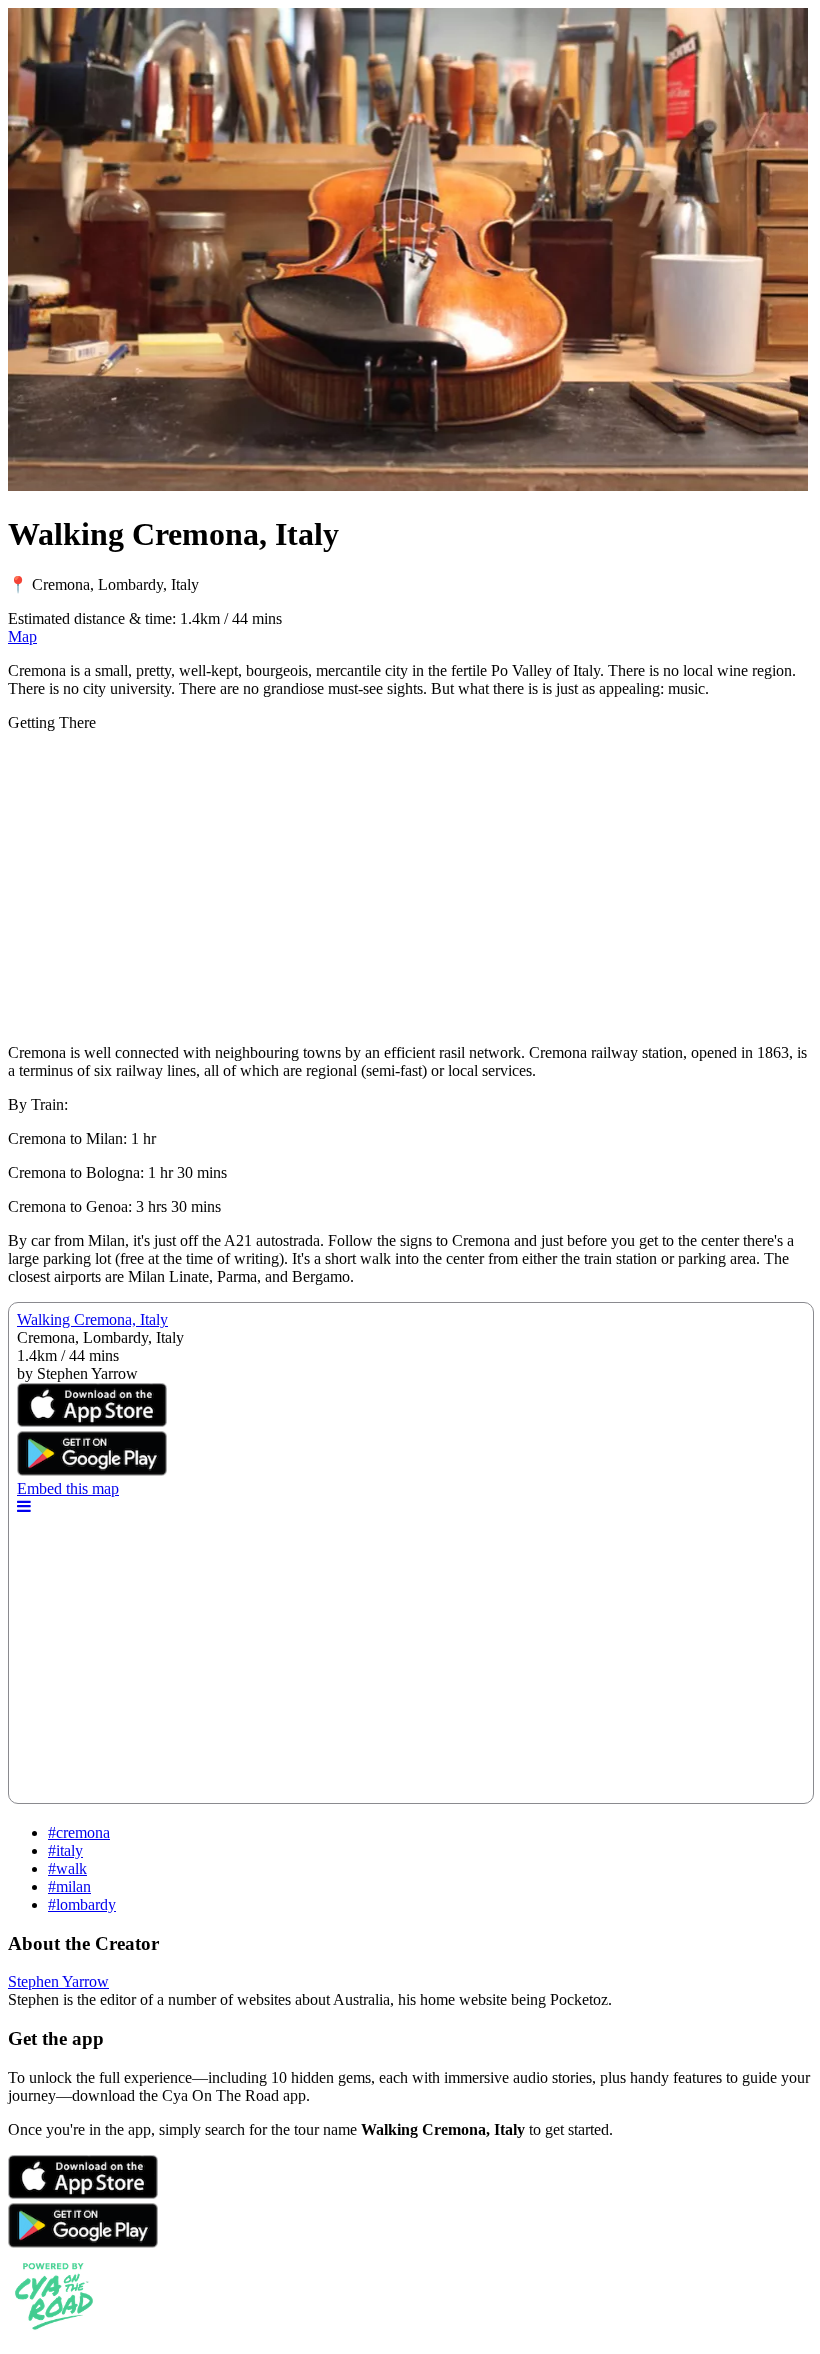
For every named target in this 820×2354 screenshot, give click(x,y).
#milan (69, 1886)
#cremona (79, 1832)
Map (22, 636)
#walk (67, 1868)
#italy (65, 1850)
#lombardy (82, 1904)
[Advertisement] (410, 888)
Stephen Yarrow (58, 1981)
